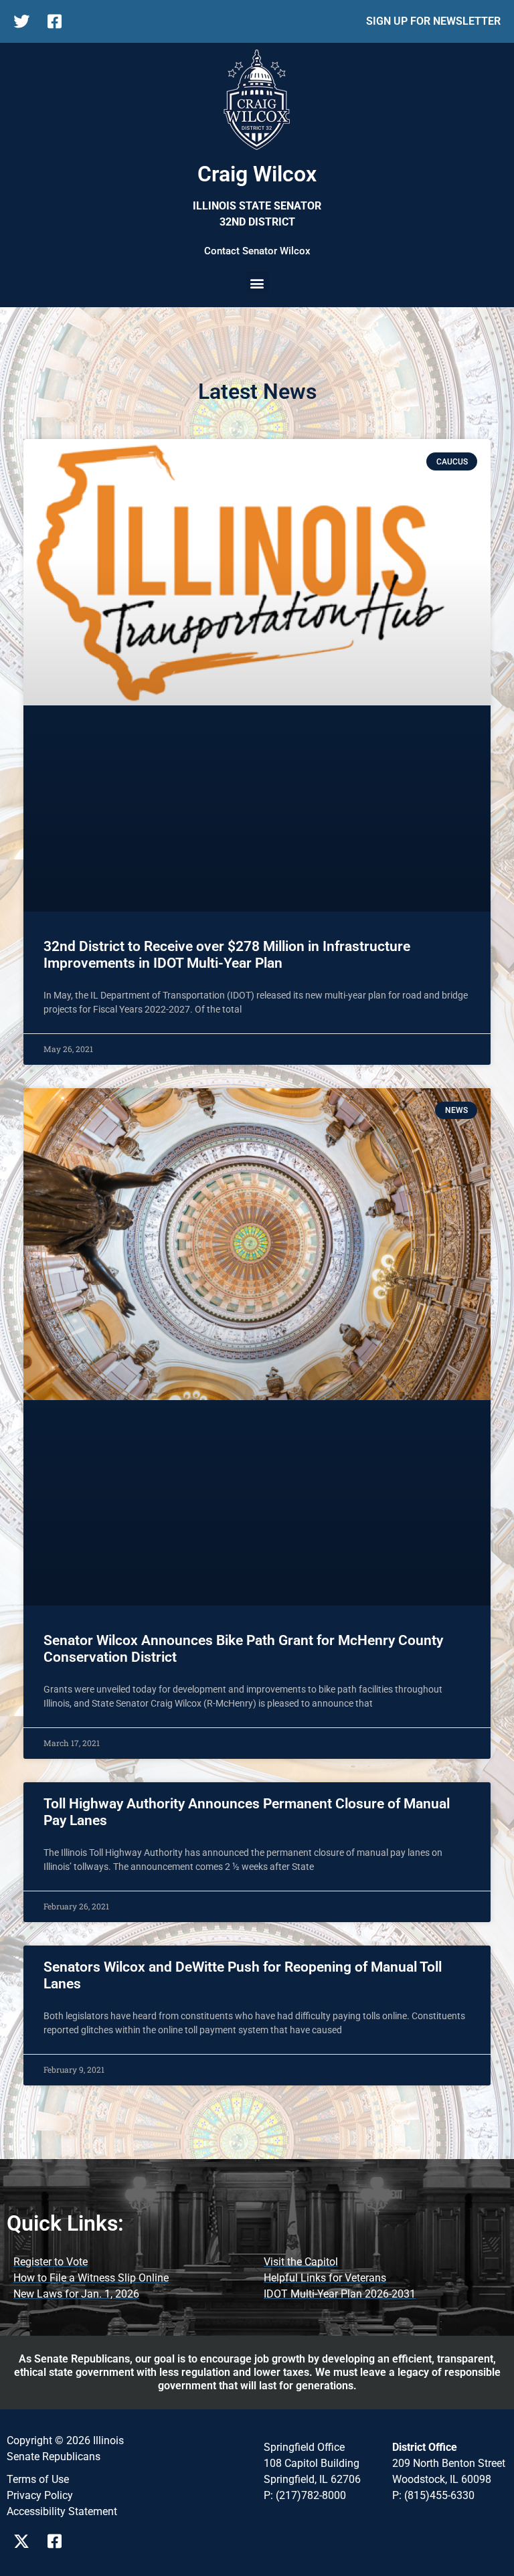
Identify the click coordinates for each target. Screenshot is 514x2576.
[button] (257, 283)
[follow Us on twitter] (25, 21)
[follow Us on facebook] (59, 21)
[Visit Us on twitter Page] (25, 2541)
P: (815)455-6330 (433, 2495)
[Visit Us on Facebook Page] (59, 2541)
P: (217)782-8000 (305, 2495)
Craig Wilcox (257, 174)
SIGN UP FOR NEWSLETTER (433, 21)
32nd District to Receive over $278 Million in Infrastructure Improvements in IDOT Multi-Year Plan (227, 955)
